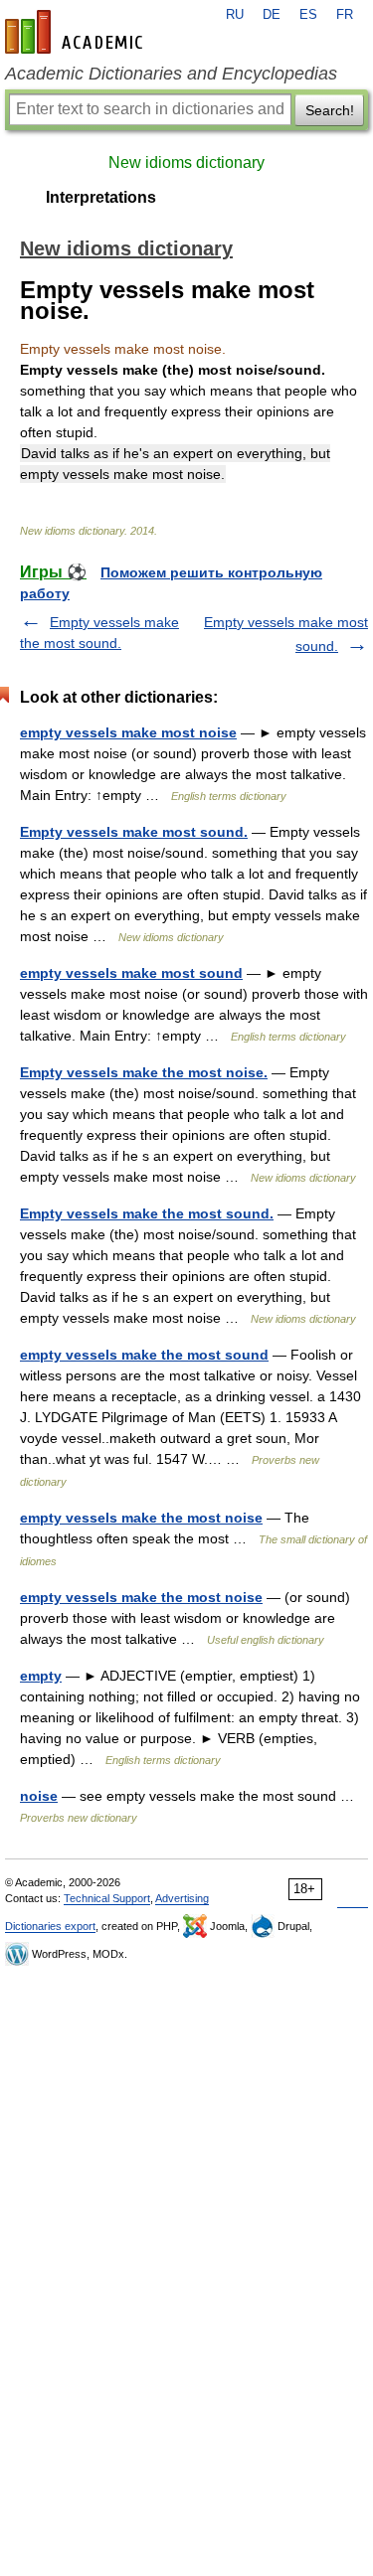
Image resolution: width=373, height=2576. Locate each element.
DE (272, 15)
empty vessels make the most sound (144, 1355)
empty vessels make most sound (131, 973)
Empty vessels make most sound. (134, 832)
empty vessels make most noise (128, 732)
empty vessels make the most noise (141, 1518)
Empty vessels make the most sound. (147, 1213)
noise (39, 1796)
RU (235, 15)
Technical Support (107, 1898)
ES (308, 15)
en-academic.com (77, 32)
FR (345, 15)
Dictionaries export (50, 1926)
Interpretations (101, 197)
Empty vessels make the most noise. (144, 1072)
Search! (330, 110)
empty (41, 1676)
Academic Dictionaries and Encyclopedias (171, 74)
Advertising (182, 1898)
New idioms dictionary (186, 162)
